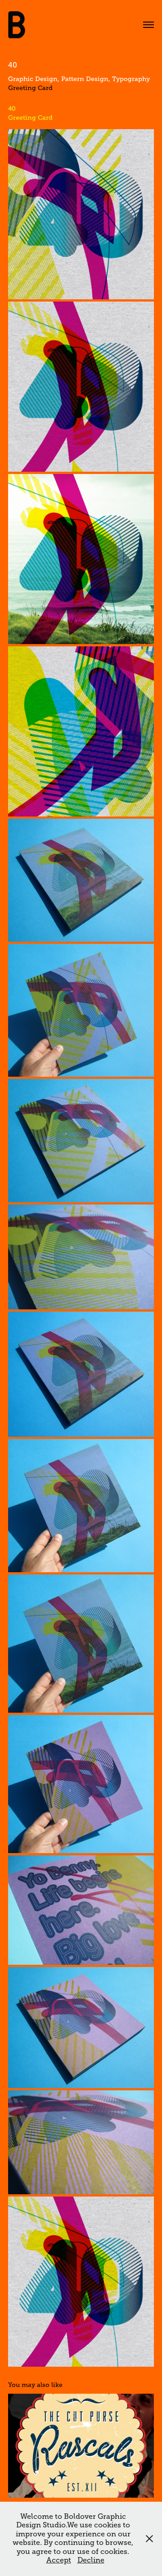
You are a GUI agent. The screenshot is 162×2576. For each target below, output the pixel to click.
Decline (91, 2560)
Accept (59, 2560)
